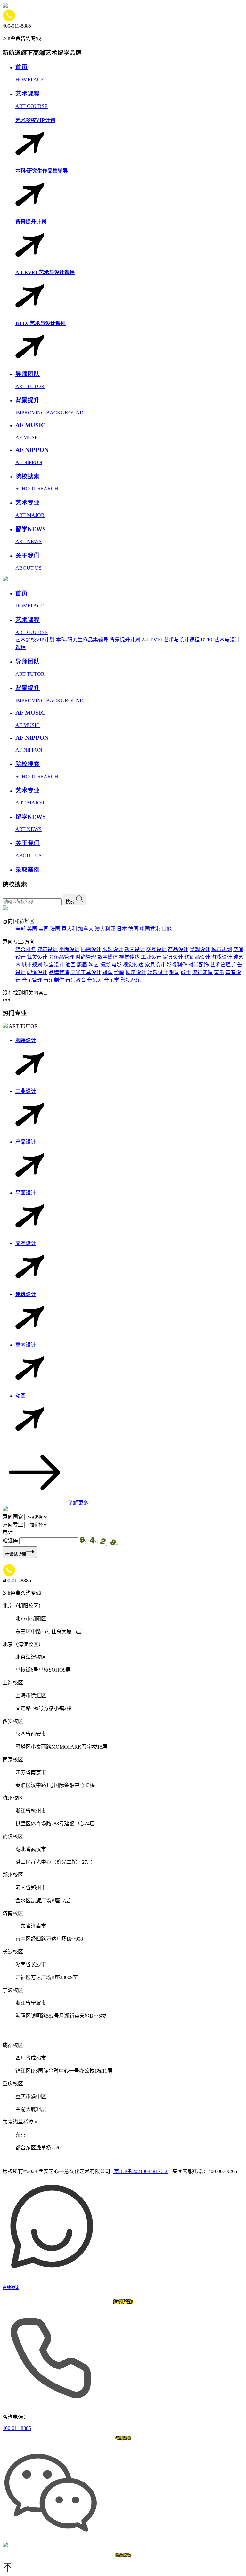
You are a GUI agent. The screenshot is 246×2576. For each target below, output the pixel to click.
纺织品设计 (197, 957)
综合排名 (26, 949)
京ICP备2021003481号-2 (141, 2171)
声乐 (219, 972)
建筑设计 (47, 949)
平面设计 (69, 949)
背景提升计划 (125, 640)
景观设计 (200, 949)
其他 (167, 929)
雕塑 (108, 972)
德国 (133, 929)
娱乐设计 (158, 972)
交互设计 (156, 949)
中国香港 (150, 929)
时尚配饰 (199, 965)
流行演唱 (202, 972)
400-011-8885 (17, 2428)
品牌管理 (59, 972)
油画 (70, 965)
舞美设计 (37, 957)
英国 (32, 929)
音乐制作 (54, 980)
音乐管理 (32, 980)
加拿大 (86, 929)
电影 (117, 965)
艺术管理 (220, 965)
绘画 (119, 972)
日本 (122, 929)
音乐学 (111, 980)
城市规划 (222, 949)
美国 (44, 929)
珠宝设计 (54, 965)
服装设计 (113, 949)
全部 (20, 929)
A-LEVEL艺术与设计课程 (171, 640)
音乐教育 (76, 980)
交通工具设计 (86, 972)
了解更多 (78, 1503)
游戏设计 (222, 957)
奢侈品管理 (61, 957)
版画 (82, 965)
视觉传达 (129, 957)
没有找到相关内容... (25, 993)
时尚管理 (86, 957)
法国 (55, 929)
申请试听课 (16, 1554)
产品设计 (178, 949)
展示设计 (136, 972)
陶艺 (94, 965)
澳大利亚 (105, 929)
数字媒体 (108, 957)
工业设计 (151, 957)
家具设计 (173, 957)
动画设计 (135, 949)
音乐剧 (95, 980)
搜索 (70, 902)
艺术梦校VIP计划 (35, 640)
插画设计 (91, 949)
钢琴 (174, 972)
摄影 (105, 965)
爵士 (186, 972)
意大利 (69, 929)
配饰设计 (37, 972)
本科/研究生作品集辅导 (82, 640)
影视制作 (177, 965)
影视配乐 (131, 980)
